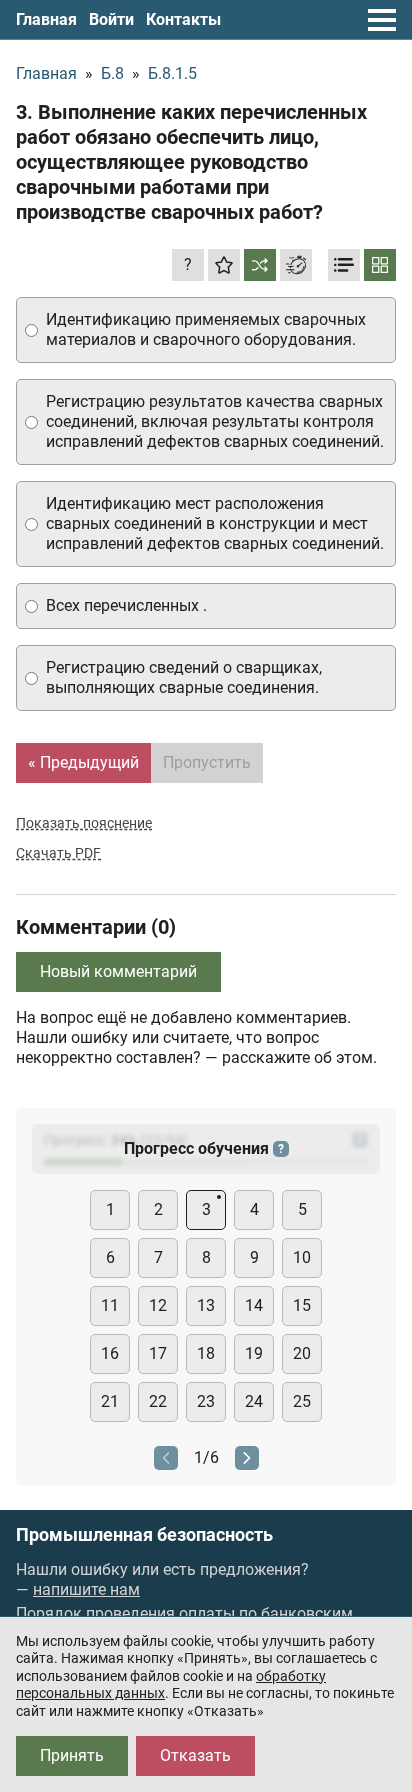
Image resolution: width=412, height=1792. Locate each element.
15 (302, 1305)
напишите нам (86, 1589)
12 (158, 1305)
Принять (72, 1755)
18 (206, 1353)
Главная (46, 19)
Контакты (183, 19)
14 (254, 1305)
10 (302, 1257)
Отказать (195, 1755)
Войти (111, 19)
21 (110, 1401)
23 (206, 1401)
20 (302, 1353)
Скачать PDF (58, 853)
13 (206, 1305)
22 (158, 1401)
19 (254, 1353)
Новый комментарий (118, 971)
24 (254, 1401)
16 (110, 1353)
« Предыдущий (83, 762)
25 (302, 1401)
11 (110, 1305)
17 (158, 1353)
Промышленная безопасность (144, 1535)
